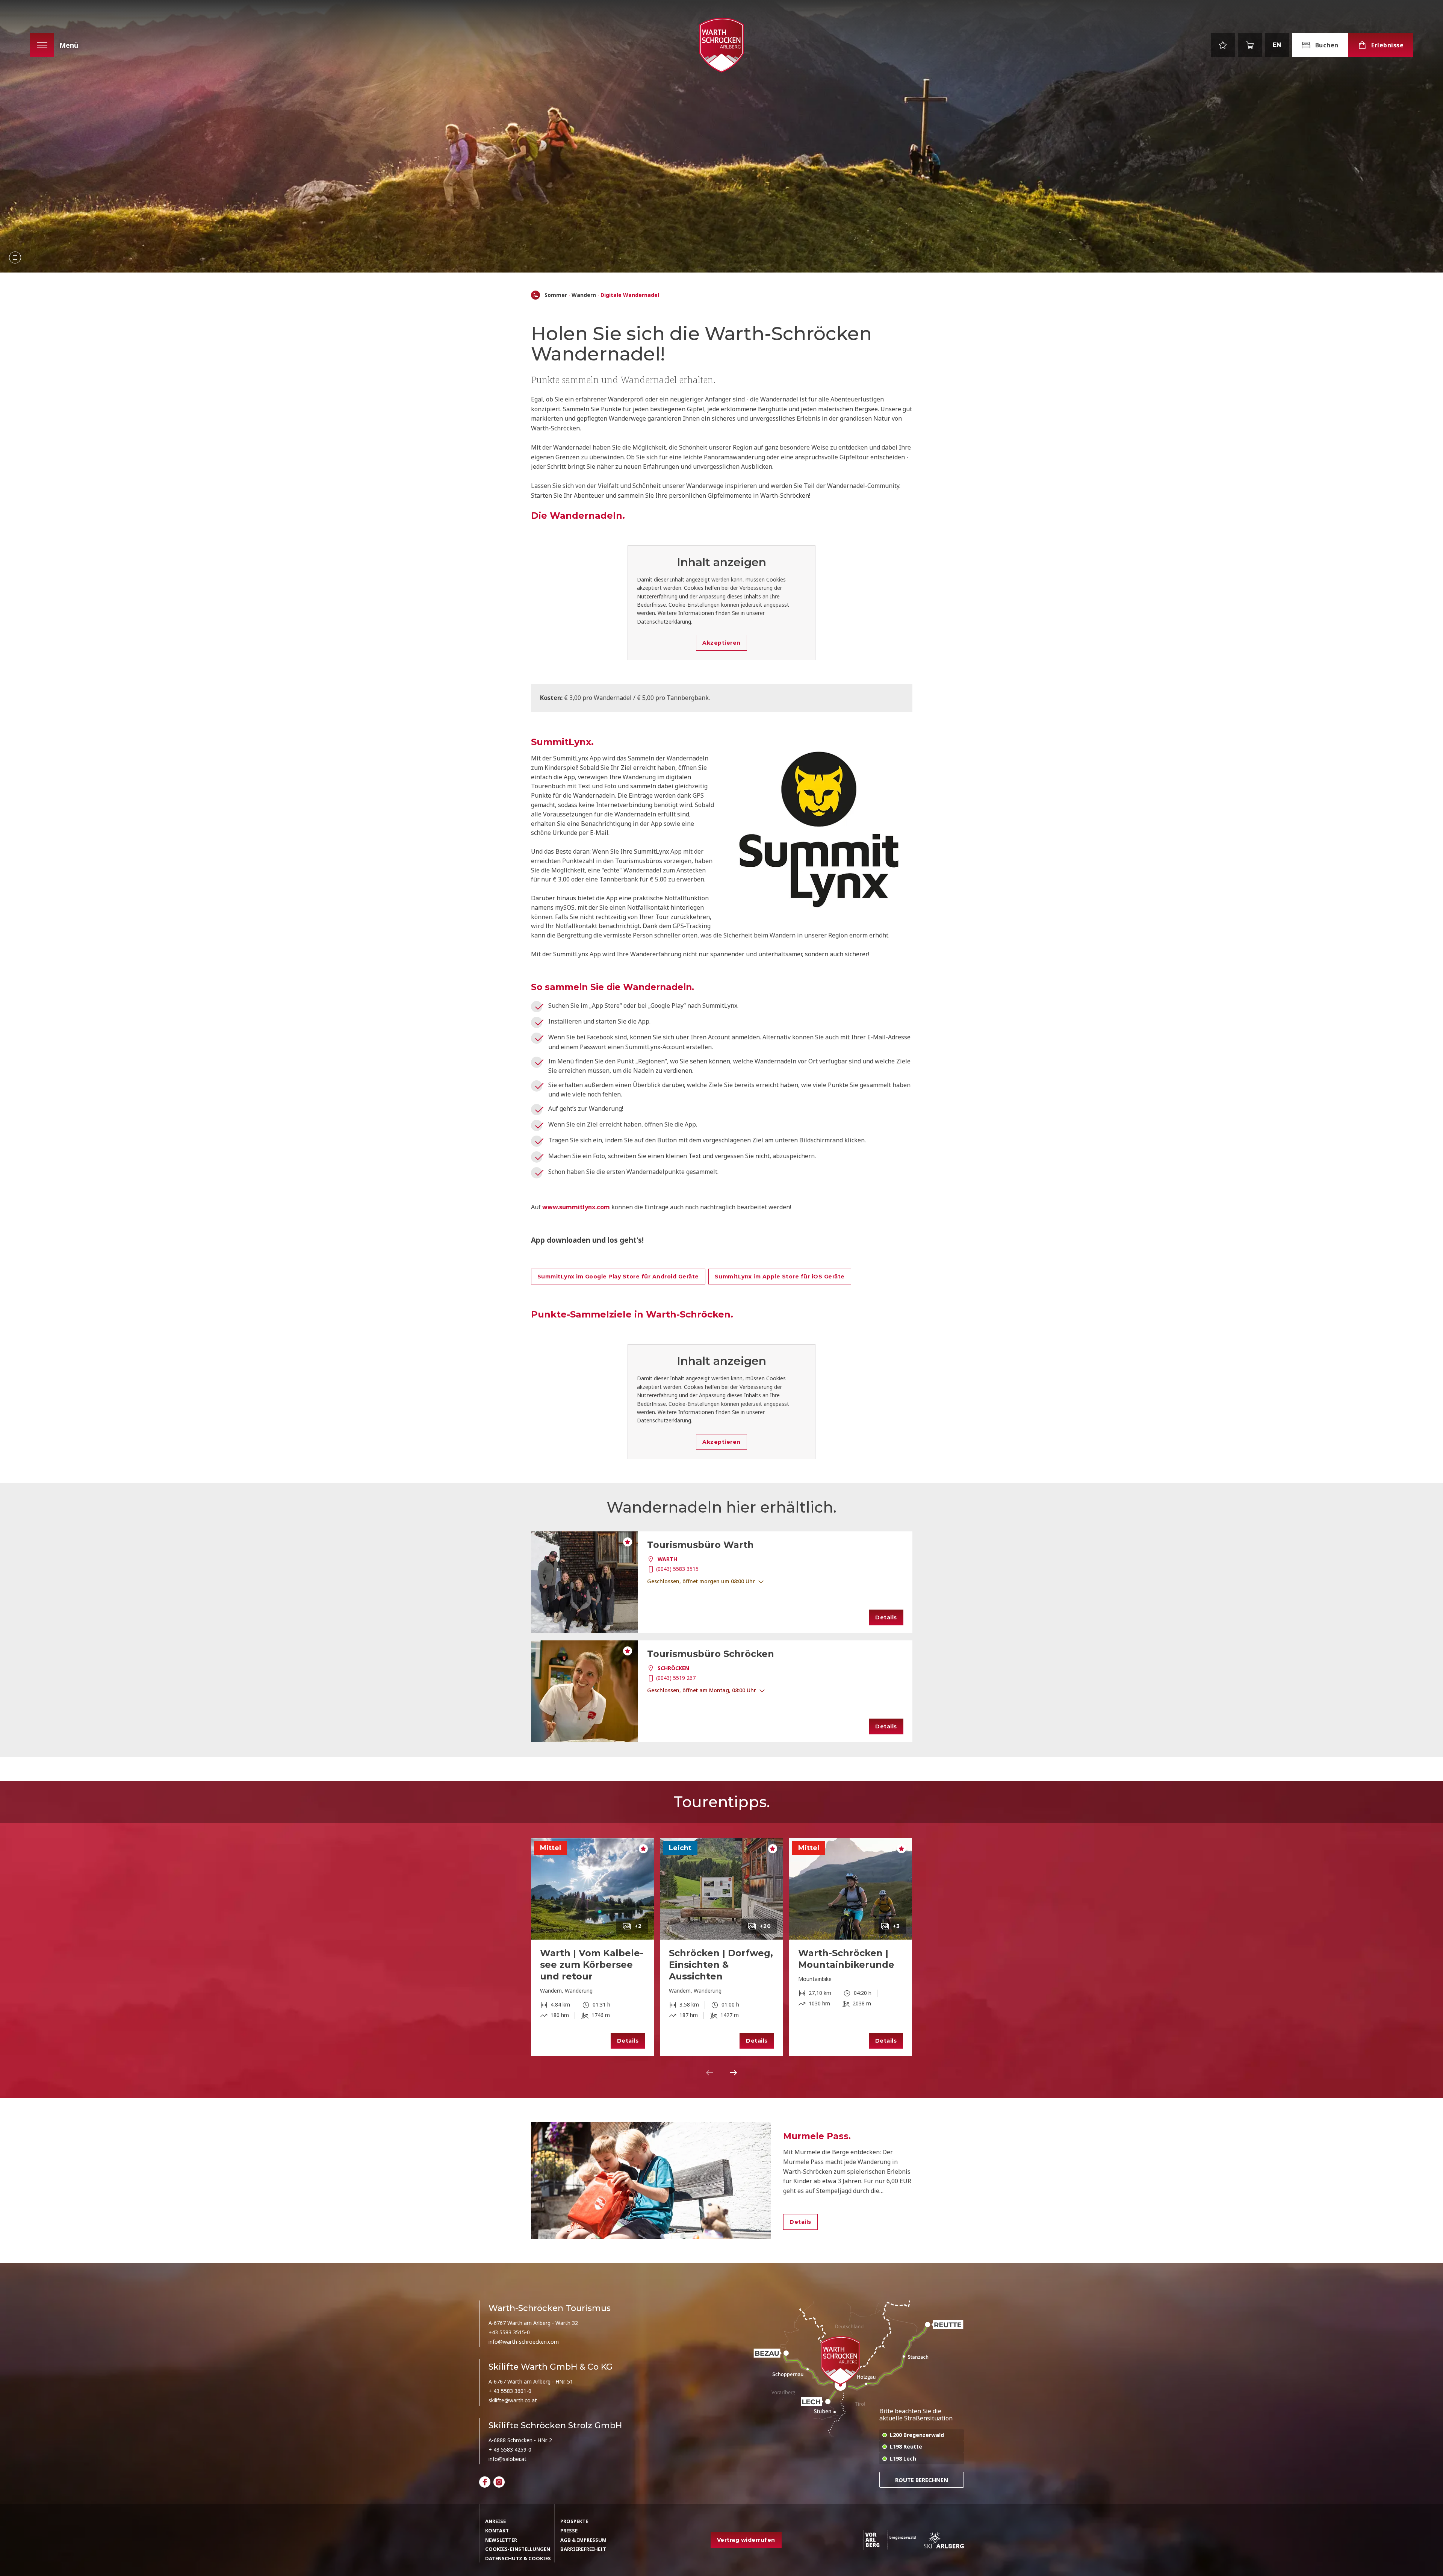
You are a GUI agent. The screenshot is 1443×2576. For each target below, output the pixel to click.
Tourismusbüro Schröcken (711, 1654)
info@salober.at (507, 2459)
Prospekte (574, 2521)
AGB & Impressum (583, 2540)
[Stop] (15, 257)
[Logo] (721, 45)
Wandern (584, 295)
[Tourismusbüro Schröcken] (585, 1691)
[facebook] (485, 2482)
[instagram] (499, 2482)
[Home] (535, 295)
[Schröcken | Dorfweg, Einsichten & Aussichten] (721, 1889)
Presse (569, 2531)
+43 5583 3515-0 (509, 2332)
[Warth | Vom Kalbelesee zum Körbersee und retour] (593, 1889)
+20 (765, 1926)
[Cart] (1250, 45)
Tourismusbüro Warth (700, 1545)
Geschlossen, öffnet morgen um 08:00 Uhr (701, 1581)
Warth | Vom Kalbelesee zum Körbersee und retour (592, 1965)
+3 (896, 1926)
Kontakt (497, 2531)
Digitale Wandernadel (630, 295)
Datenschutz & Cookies (518, 2558)
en (1277, 45)
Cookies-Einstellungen (518, 2549)
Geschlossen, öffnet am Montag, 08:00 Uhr (702, 1690)
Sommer (556, 295)
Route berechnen (922, 2480)
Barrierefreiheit (583, 2549)
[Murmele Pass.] (651, 2181)
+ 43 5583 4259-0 (510, 2450)
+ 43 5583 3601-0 (510, 2391)
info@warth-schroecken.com (524, 2342)
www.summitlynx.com (576, 1207)
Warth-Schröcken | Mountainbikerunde (846, 1959)
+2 (638, 1926)
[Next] (734, 2073)
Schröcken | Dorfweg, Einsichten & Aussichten (721, 1965)
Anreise (495, 2521)
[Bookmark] (1223, 45)
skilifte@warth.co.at (513, 2400)
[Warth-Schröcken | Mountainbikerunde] (851, 1889)
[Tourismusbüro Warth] (585, 1582)
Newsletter (501, 2540)
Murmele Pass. (817, 2136)
